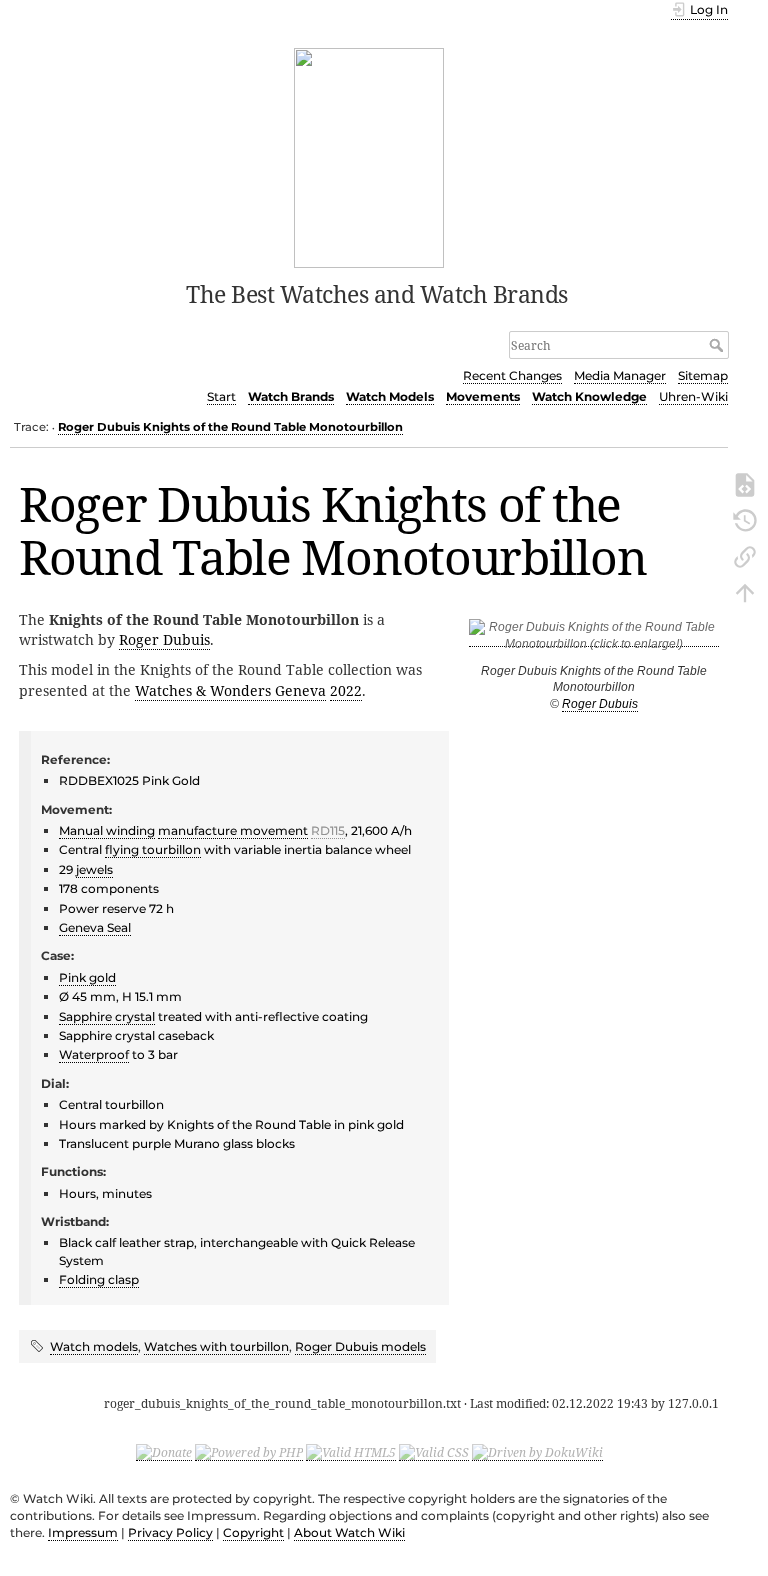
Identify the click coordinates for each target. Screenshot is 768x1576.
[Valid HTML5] (351, 1452)
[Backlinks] (745, 555)
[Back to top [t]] (745, 591)
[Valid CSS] (434, 1452)
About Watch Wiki (349, 1532)
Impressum (83, 1532)
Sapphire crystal (107, 1016)
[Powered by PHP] (249, 1452)
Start (221, 396)
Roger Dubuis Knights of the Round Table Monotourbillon (230, 427)
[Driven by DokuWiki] (537, 1452)
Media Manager (620, 375)
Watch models (94, 1346)
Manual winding (107, 830)
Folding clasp (99, 1279)
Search (718, 345)
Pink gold (87, 977)
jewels (94, 869)
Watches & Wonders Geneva (230, 690)
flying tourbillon (153, 849)
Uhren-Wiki (693, 396)
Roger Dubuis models (360, 1346)
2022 (346, 690)
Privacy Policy (170, 1532)
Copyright (253, 1532)
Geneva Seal (95, 927)
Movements (483, 396)
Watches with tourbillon (216, 1346)
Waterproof (94, 1054)
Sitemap (703, 375)
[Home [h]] (369, 156)
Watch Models (390, 396)
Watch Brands (291, 396)
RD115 (328, 830)
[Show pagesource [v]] (745, 483)
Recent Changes (512, 375)
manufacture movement (233, 830)
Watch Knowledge (589, 396)
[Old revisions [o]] (745, 519)
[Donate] (164, 1452)
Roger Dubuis (600, 704)
